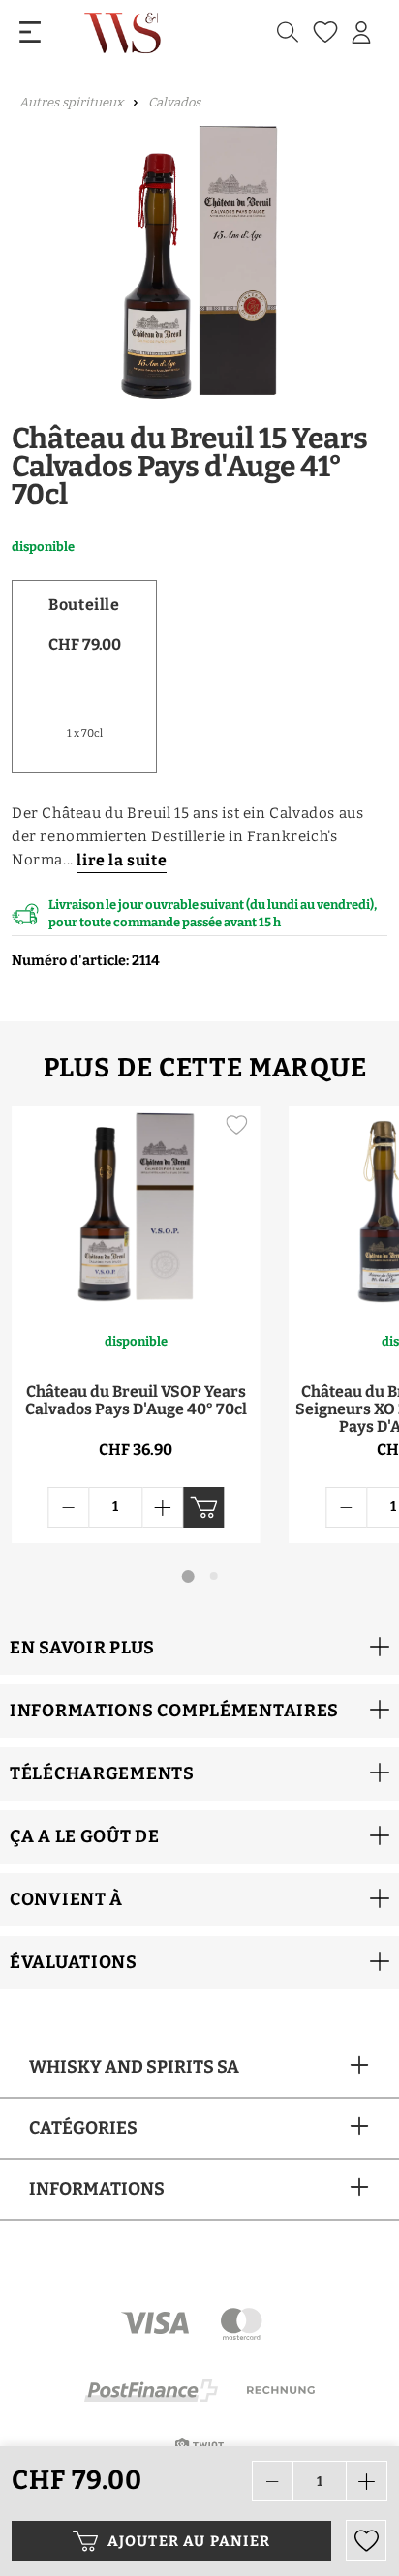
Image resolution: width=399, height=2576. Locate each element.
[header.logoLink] (124, 32)
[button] (199, 1648)
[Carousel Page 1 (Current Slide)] (188, 1576)
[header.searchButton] (288, 32)
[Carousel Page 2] (214, 1576)
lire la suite (122, 860)
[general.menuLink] (30, 32)
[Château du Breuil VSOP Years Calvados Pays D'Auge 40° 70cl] (136, 1208)
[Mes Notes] (323, 32)
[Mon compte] (361, 33)
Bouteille (84, 605)
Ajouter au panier (189, 2541)
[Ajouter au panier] (203, 1507)
